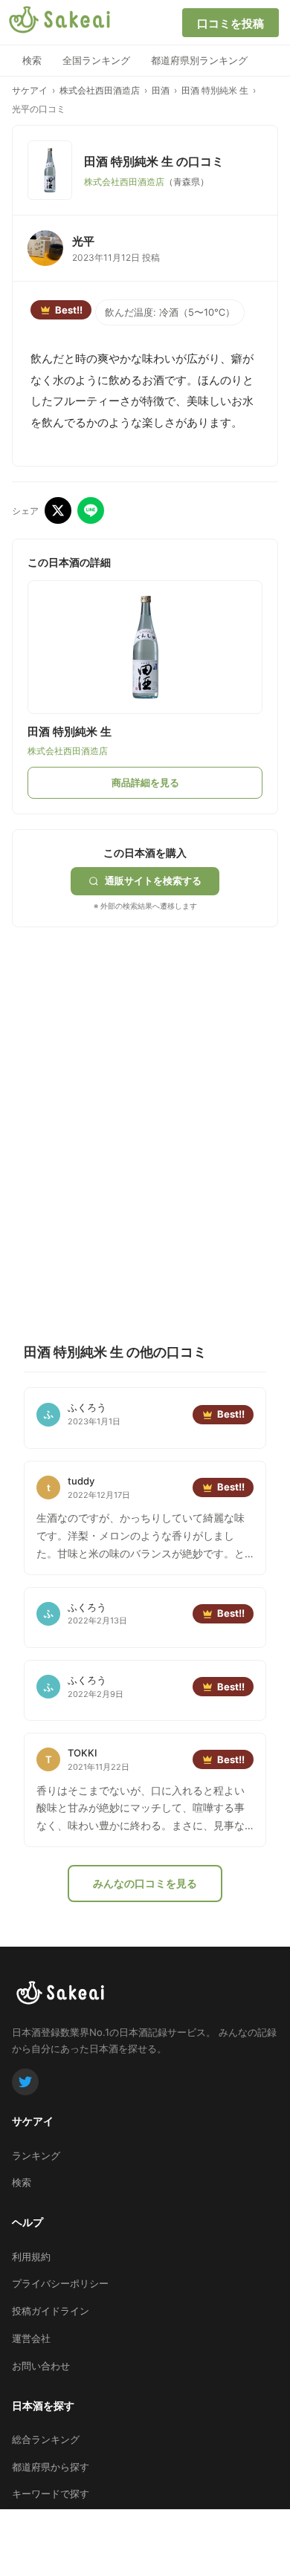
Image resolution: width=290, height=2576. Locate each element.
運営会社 (31, 2338)
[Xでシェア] (58, 510)
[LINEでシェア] (91, 510)
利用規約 (31, 2257)
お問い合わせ (41, 2366)
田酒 (161, 90)
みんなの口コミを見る (145, 1883)
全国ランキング (96, 60)
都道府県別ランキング (199, 60)
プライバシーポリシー (60, 2283)
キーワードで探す (51, 2494)
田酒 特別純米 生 (215, 90)
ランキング (36, 2155)
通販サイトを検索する (153, 880)
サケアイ (30, 90)
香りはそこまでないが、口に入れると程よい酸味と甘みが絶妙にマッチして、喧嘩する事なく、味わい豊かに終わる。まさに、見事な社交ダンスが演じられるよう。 (141, 1809)
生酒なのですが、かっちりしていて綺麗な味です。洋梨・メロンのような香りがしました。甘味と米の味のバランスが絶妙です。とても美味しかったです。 (141, 1537)
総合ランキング (46, 2439)
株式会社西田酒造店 (100, 90)
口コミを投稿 (231, 23)
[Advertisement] (145, 1087)
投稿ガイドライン (51, 2311)
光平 (83, 241)
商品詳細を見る (145, 782)
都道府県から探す (51, 2467)
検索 (32, 60)
